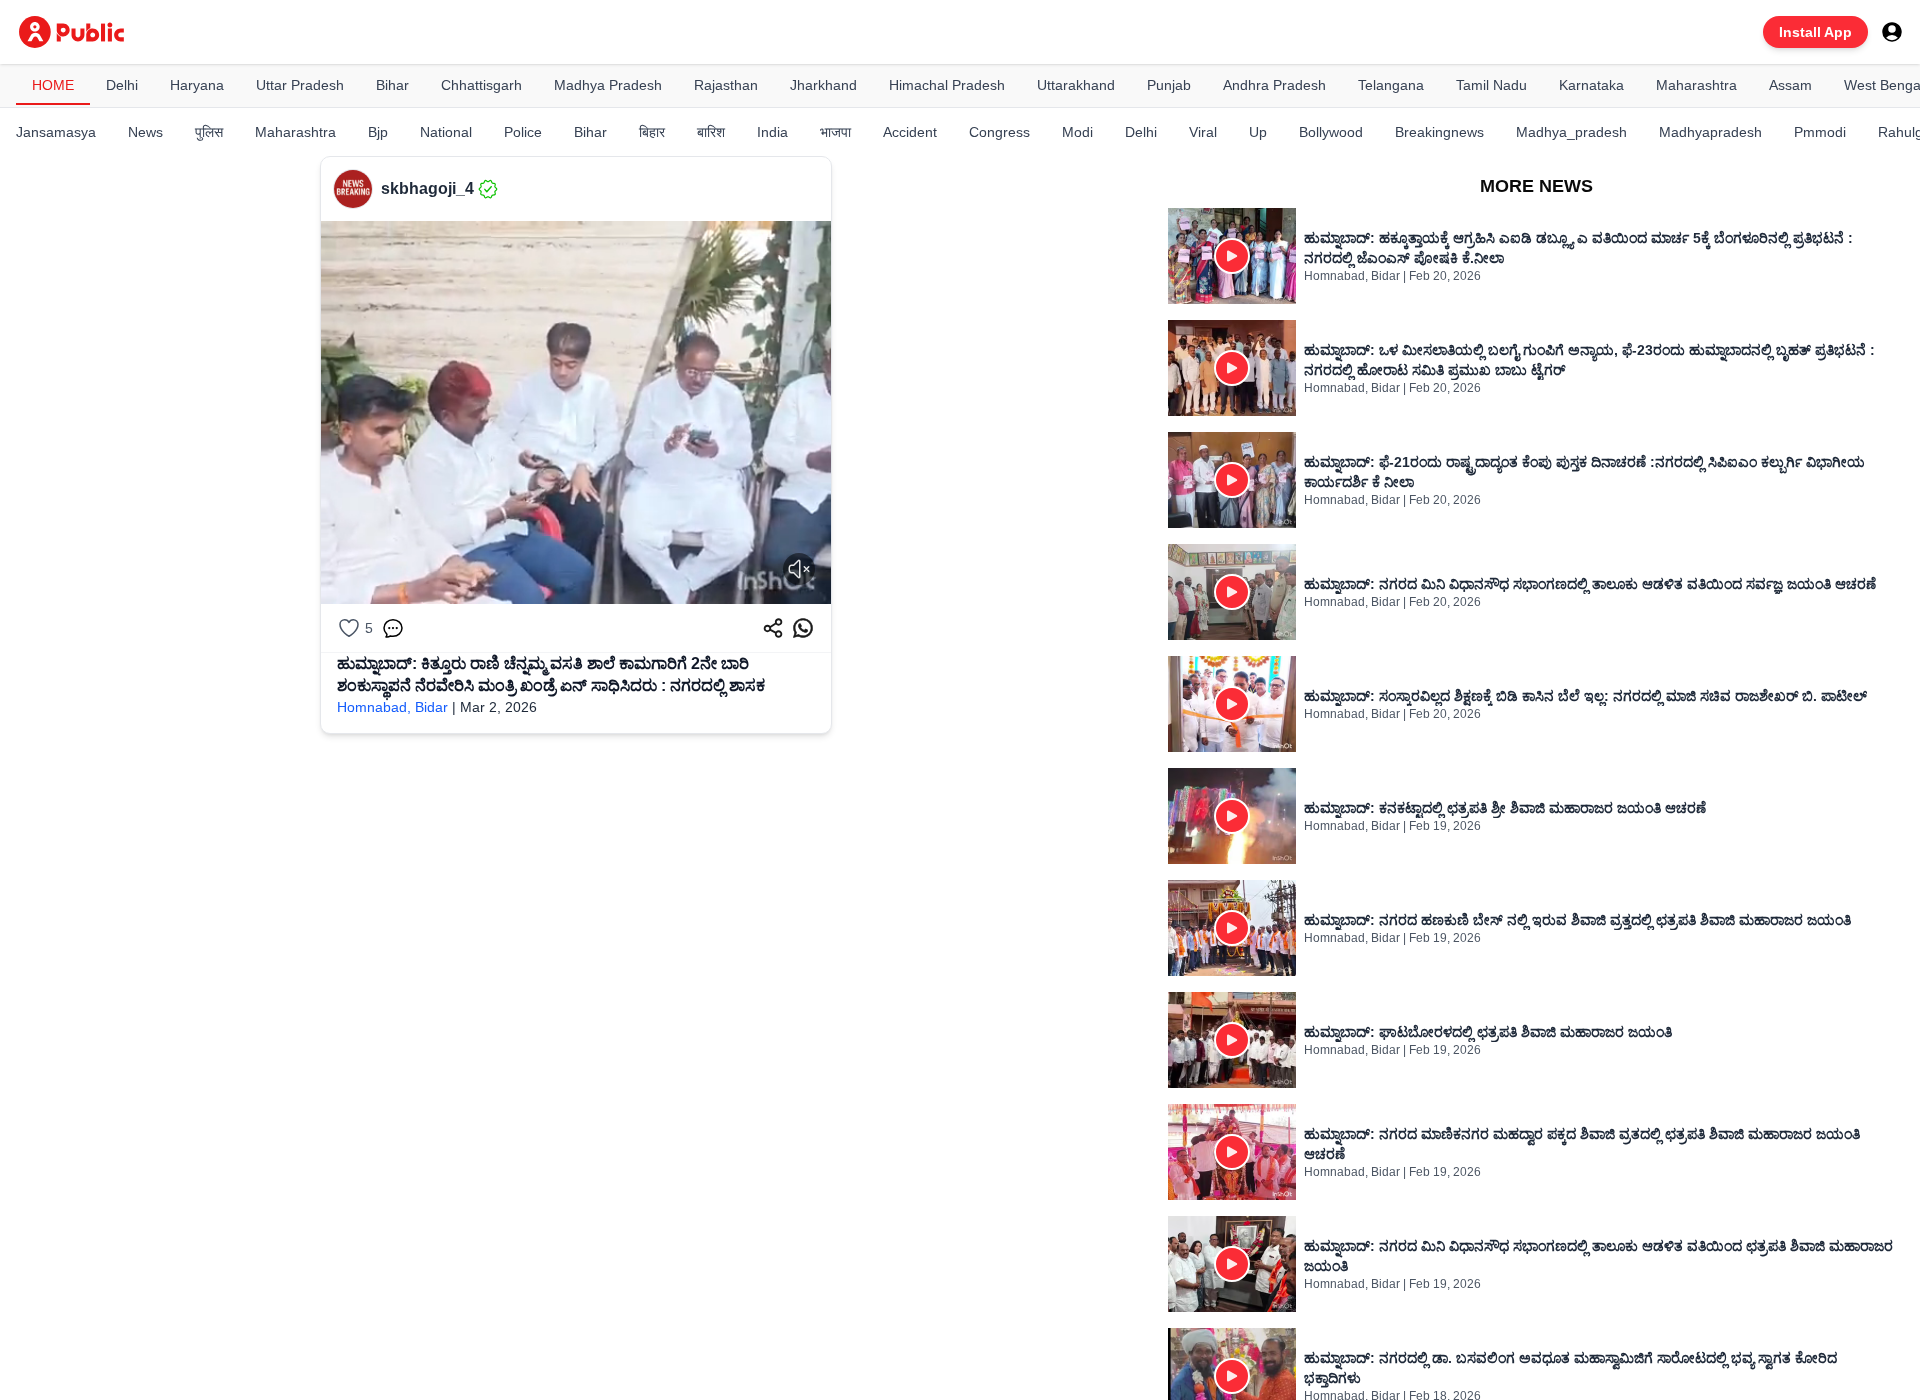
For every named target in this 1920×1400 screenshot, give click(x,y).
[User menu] (1892, 32)
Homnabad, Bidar (392, 707)
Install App (1815, 32)
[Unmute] (799, 569)
